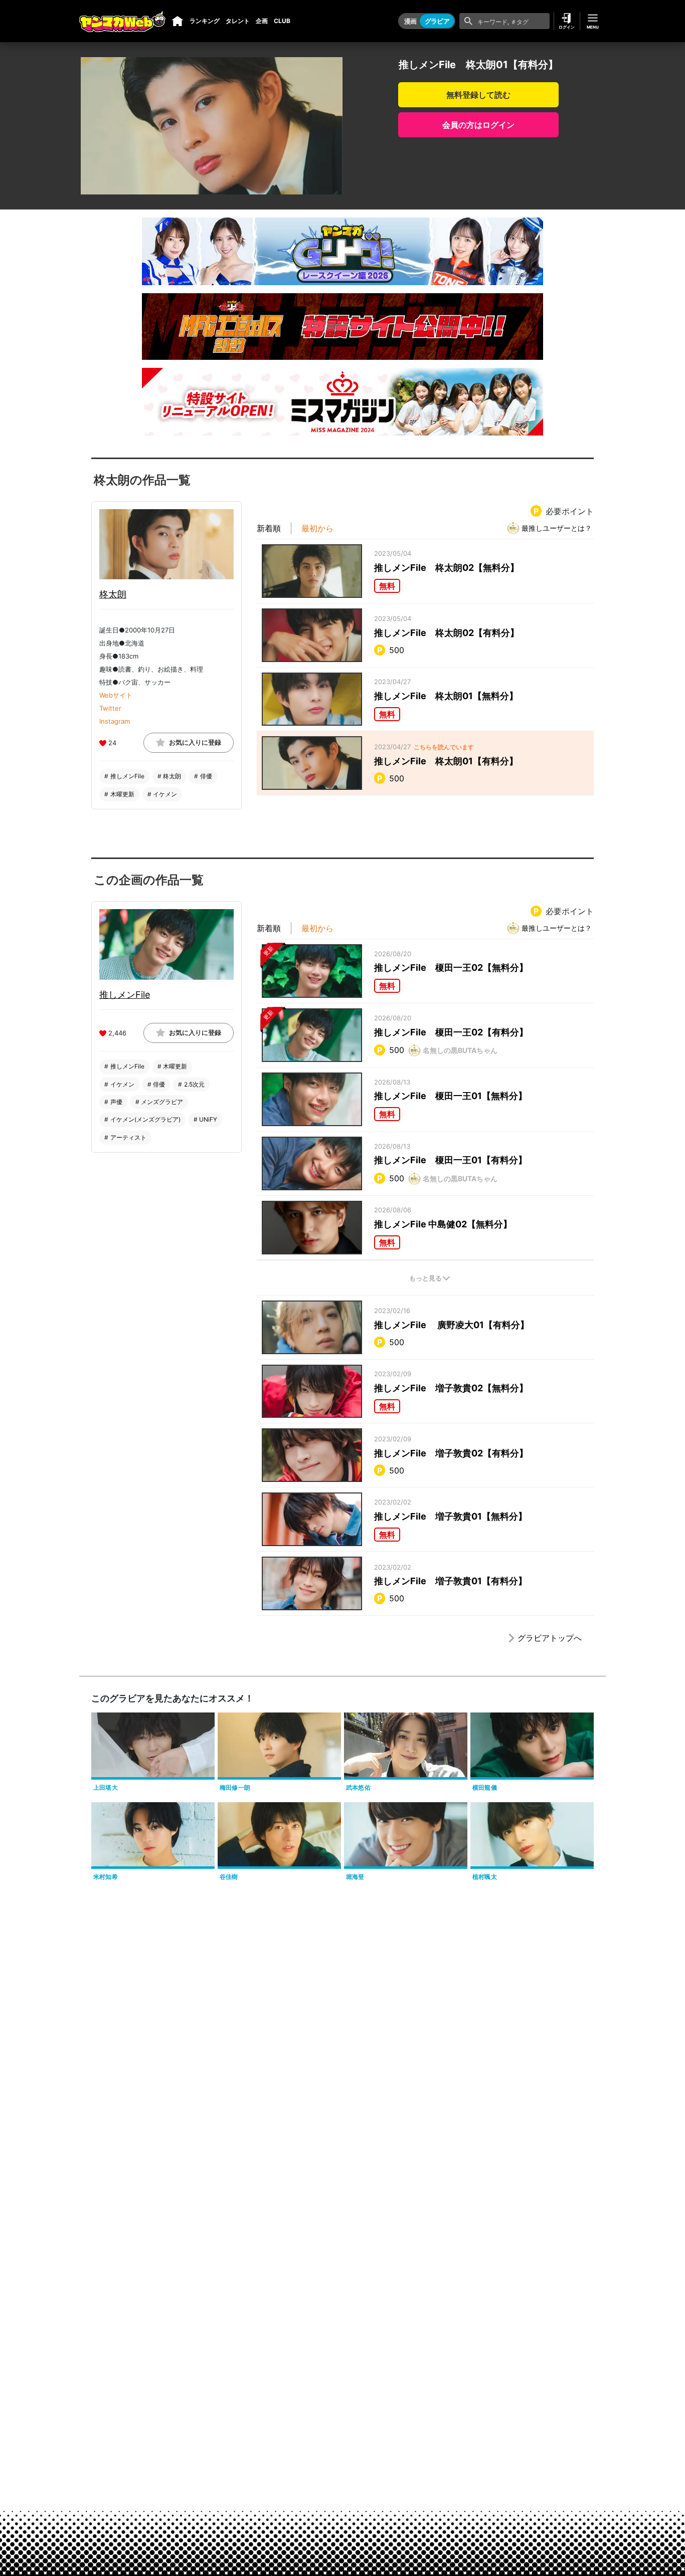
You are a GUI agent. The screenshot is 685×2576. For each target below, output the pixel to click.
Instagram (115, 721)
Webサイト (116, 695)
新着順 (269, 528)
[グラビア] (178, 21)
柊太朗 (113, 594)
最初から (317, 528)
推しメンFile (125, 995)
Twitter (110, 708)
